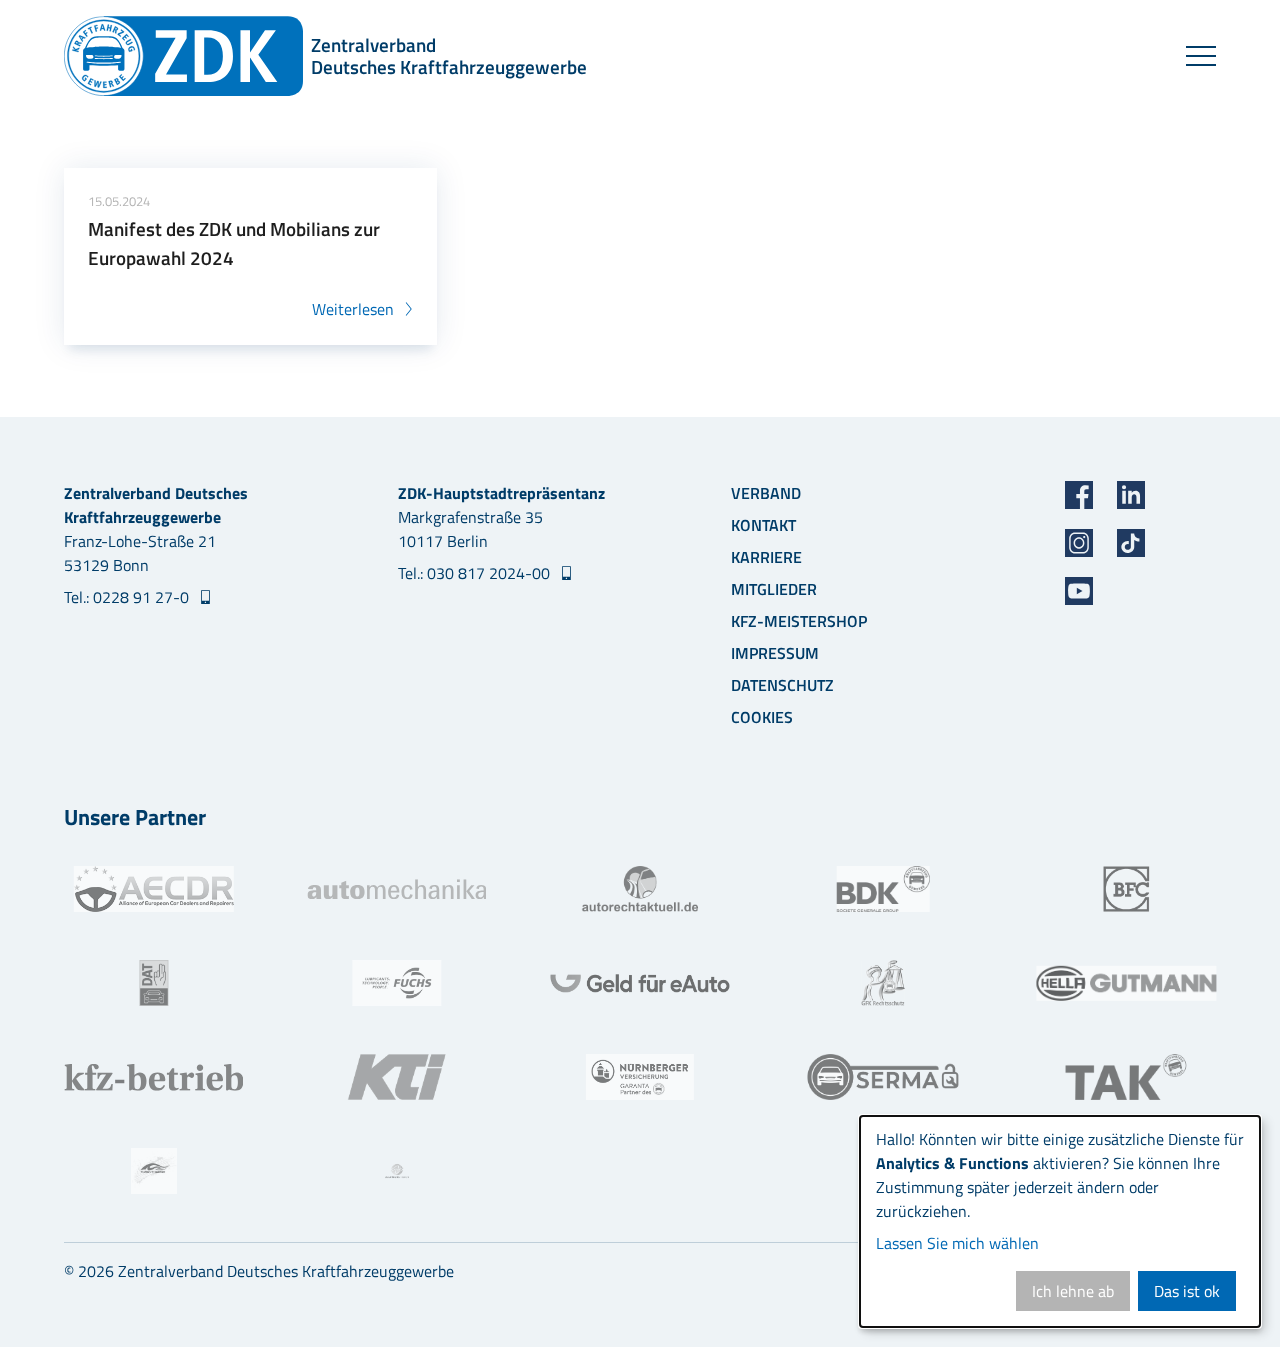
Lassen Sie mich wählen (957, 1243)
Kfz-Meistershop (799, 621)
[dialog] (1060, 1221)
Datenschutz (782, 685)
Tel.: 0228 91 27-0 (128, 597)
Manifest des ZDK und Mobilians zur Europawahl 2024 (234, 243)
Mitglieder (774, 589)
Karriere (766, 557)
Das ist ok (1187, 1291)
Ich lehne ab (1073, 1291)
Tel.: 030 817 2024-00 (476, 573)
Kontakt (763, 525)
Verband (766, 493)
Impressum (775, 653)
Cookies (762, 717)
